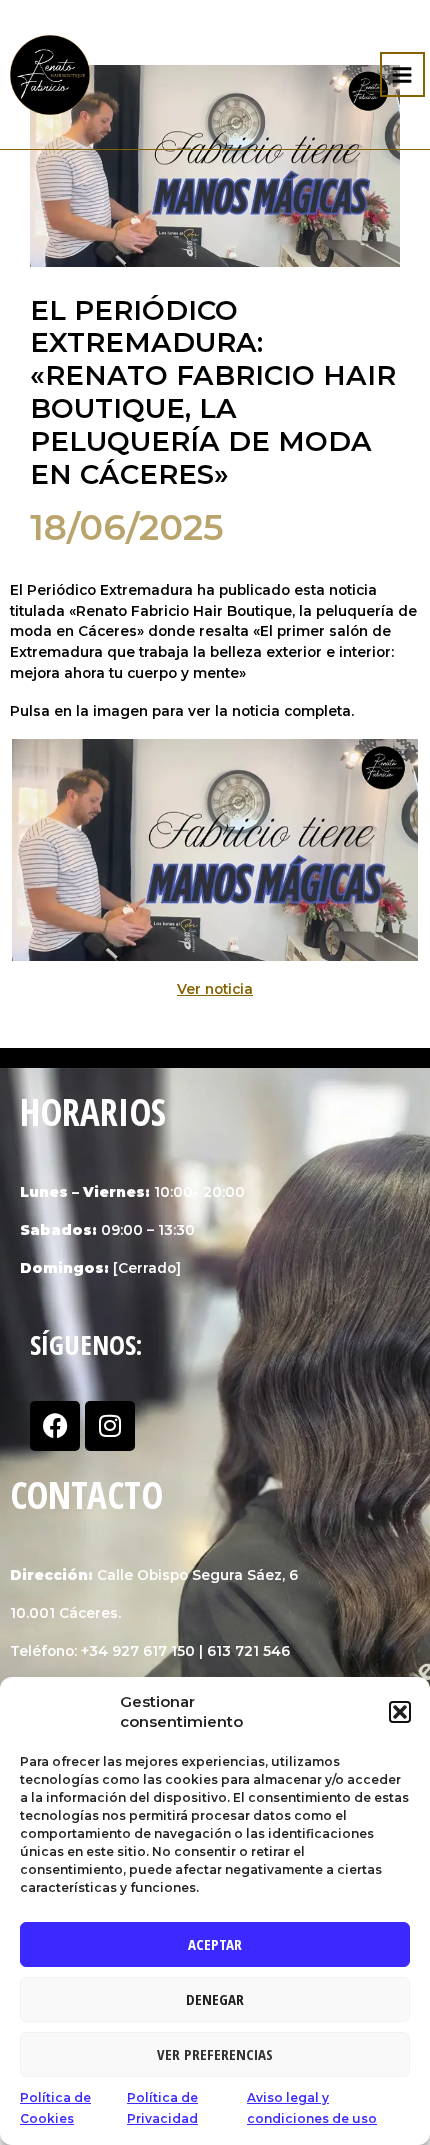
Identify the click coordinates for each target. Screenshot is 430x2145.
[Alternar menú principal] (402, 74)
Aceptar (215, 1944)
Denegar (215, 1999)
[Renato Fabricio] (50, 75)
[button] (400, 1712)
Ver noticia (215, 989)
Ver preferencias (215, 2054)
